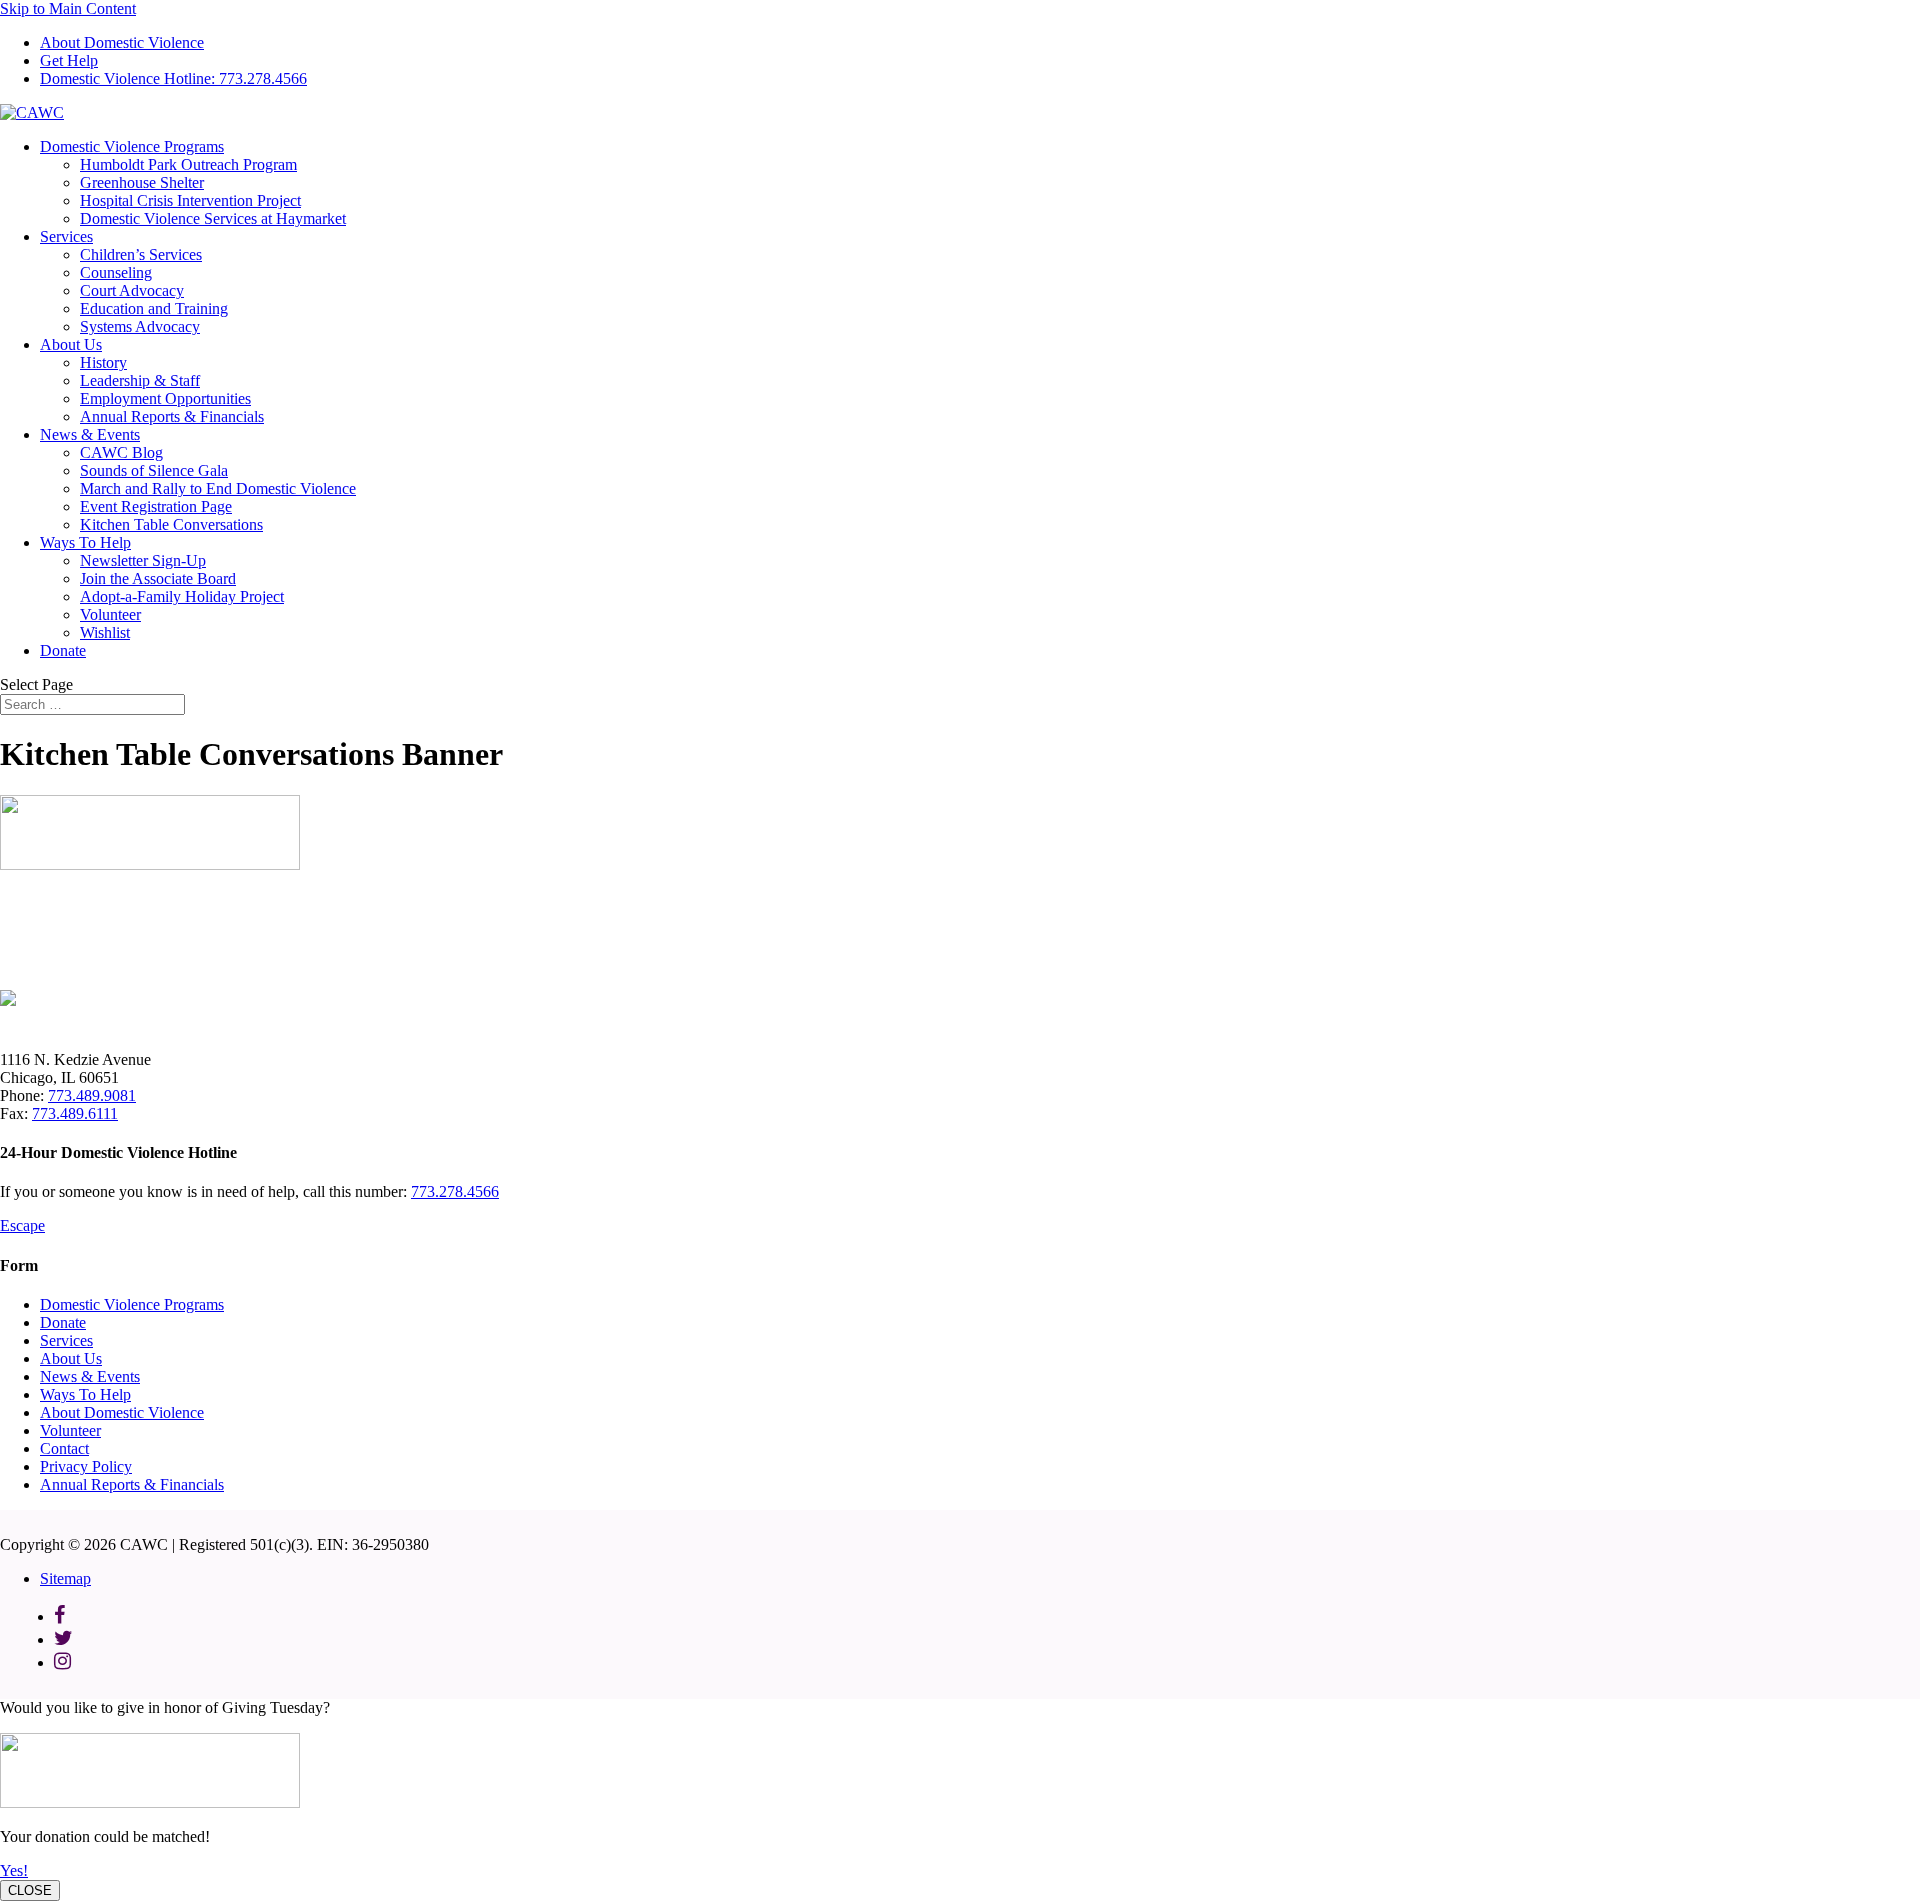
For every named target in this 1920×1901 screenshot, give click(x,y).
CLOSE (30, 1890)
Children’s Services (141, 254)
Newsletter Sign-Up (143, 560)
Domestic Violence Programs (132, 146)
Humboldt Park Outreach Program (188, 164)
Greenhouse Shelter (142, 182)
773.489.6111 (75, 1113)
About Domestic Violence (122, 42)
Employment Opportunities (165, 398)
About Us (71, 344)
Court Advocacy (132, 290)
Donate (63, 650)
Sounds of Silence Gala (154, 470)
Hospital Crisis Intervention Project (190, 200)
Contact (64, 1448)
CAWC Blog (121, 452)
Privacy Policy (86, 1466)
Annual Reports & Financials (172, 416)
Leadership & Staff (140, 380)
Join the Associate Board (158, 578)
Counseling (116, 272)
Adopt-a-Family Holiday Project (182, 596)
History (103, 362)
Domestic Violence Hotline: (173, 78)
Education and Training (154, 308)
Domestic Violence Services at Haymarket (213, 218)
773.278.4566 (455, 1191)
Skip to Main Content (68, 8)
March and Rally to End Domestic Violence (218, 488)
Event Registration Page (156, 506)
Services (66, 236)
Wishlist (105, 632)
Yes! (14, 1870)
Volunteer (110, 614)
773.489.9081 (92, 1095)
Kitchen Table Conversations (171, 524)
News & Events (90, 434)
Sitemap (65, 1578)
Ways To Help (85, 542)
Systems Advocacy (140, 326)
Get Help (69, 60)
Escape (22, 1225)
